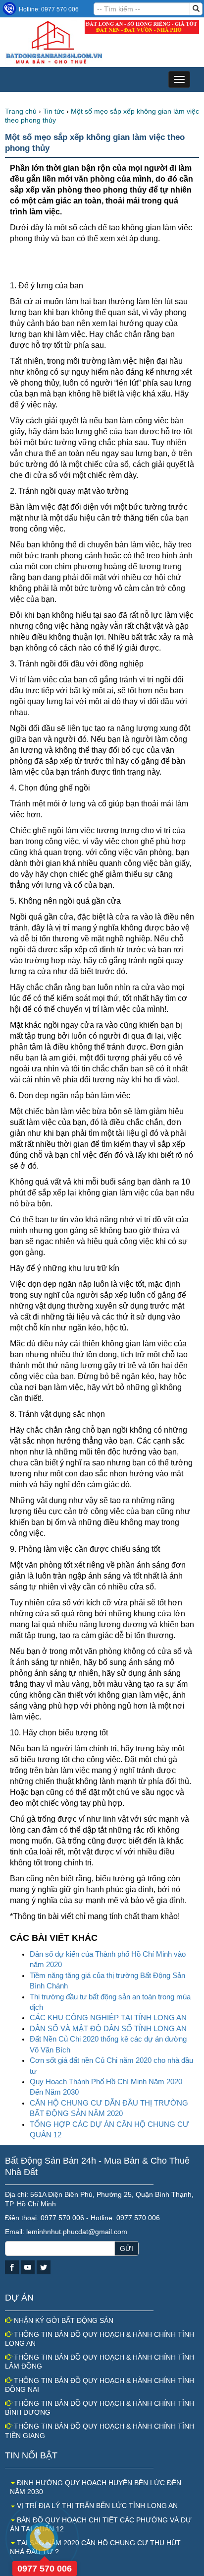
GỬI (127, 2248)
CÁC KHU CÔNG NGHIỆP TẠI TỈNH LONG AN (108, 2017)
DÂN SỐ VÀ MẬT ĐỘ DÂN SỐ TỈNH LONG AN (108, 2028)
